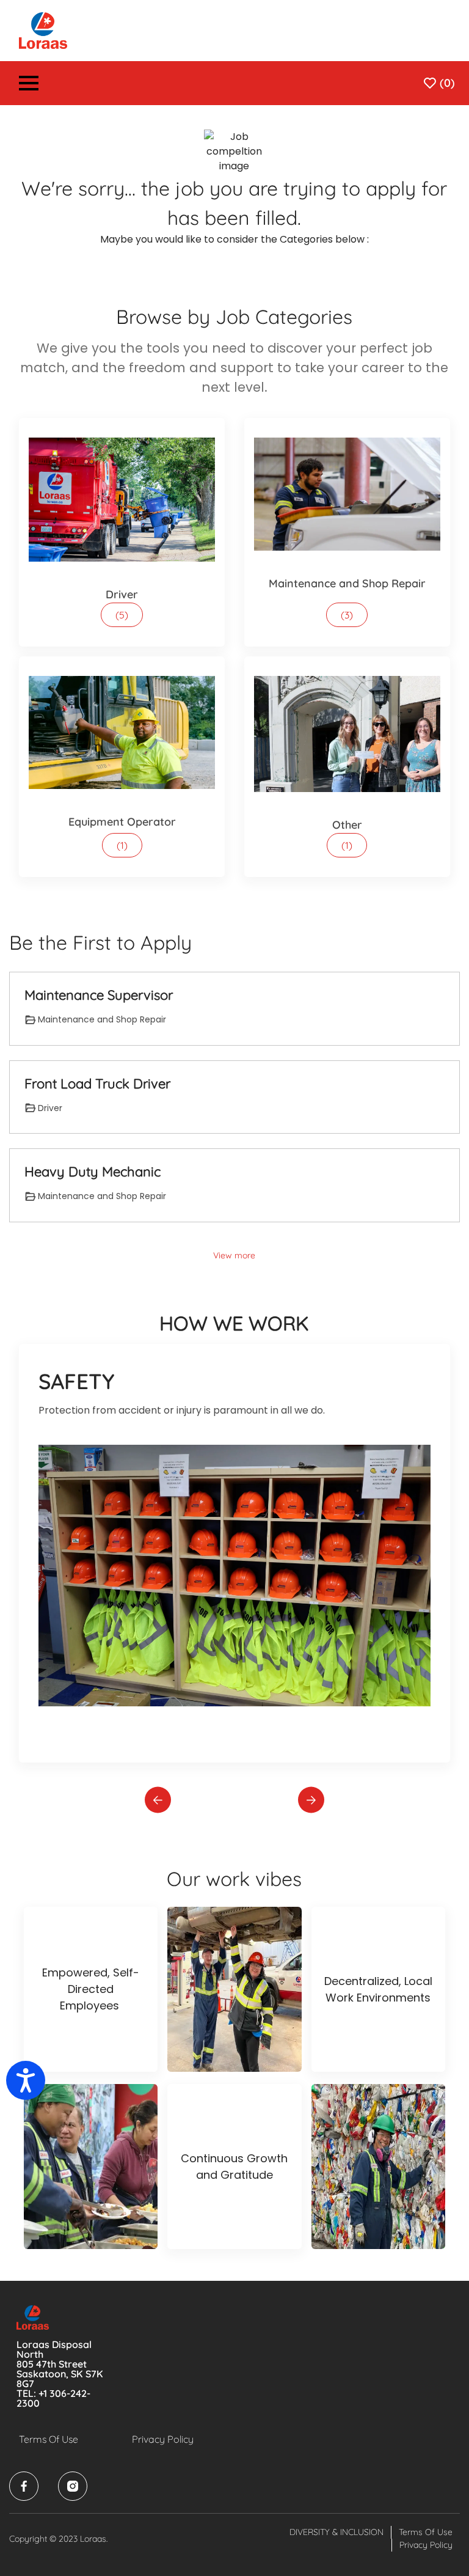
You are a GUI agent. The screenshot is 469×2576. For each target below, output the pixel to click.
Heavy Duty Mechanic (93, 1172)
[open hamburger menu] (29, 85)
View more (234, 1255)
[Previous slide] (158, 1800)
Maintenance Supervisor (99, 995)
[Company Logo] (43, 30)
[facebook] (24, 2486)
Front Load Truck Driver (97, 1084)
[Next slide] (311, 1800)
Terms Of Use (49, 2439)
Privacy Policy (163, 2439)
